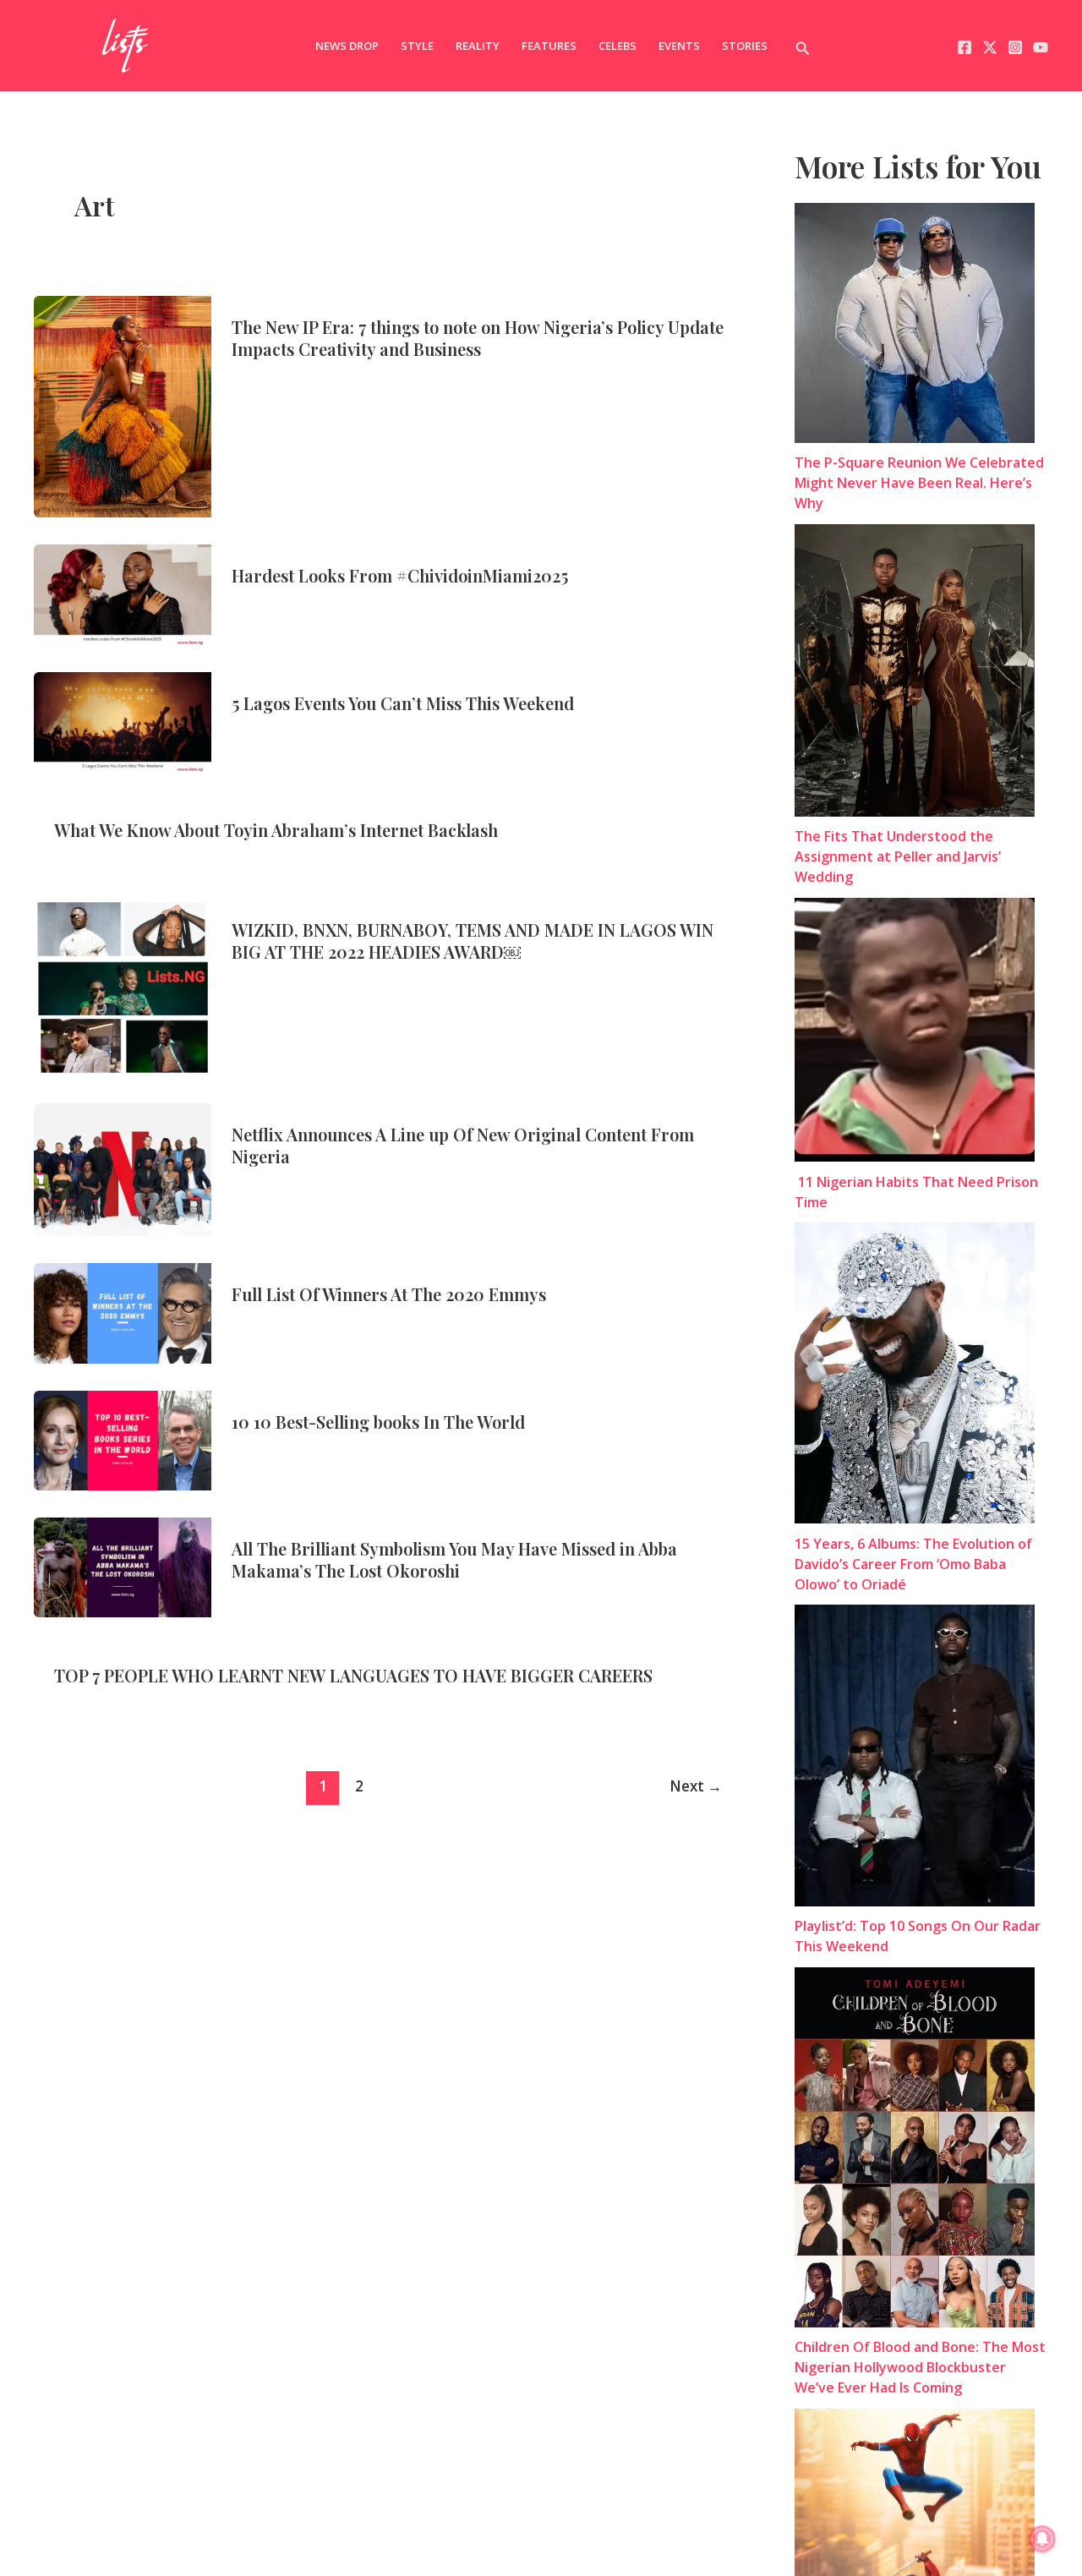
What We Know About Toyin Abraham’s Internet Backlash (276, 830)
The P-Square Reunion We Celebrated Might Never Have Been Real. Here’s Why (919, 484)
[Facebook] (965, 47)
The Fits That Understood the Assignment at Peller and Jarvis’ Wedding (898, 857)
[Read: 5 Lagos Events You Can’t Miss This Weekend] (123, 720)
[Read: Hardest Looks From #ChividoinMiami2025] (123, 593)
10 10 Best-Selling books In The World (378, 1422)
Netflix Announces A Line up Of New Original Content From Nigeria (463, 1145)
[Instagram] (1015, 47)
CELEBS (618, 46)
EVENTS (679, 46)
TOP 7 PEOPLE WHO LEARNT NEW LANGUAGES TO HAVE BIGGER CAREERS (353, 1675)
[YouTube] (1041, 47)
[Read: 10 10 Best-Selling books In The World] (123, 1439)
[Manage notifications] (1042, 2539)
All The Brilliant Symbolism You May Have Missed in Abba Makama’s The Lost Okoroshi (454, 1559)
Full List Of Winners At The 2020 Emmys (389, 1294)
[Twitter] (990, 47)
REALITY (478, 46)
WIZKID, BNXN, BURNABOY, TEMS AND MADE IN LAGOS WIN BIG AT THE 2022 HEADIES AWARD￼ (473, 941)
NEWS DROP (347, 46)
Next (696, 1786)
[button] (803, 46)
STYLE (417, 46)
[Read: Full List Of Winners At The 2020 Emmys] (123, 1312)
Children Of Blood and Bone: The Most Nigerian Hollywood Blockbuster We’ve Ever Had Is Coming (920, 2368)
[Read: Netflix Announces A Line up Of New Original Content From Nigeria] (123, 1168)
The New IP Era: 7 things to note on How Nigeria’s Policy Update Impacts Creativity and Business (478, 338)
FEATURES (549, 46)
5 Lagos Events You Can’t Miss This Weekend (403, 703)
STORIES (745, 46)
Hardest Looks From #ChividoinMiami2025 (400, 575)
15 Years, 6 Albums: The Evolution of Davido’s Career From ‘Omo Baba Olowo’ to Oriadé (913, 1564)
